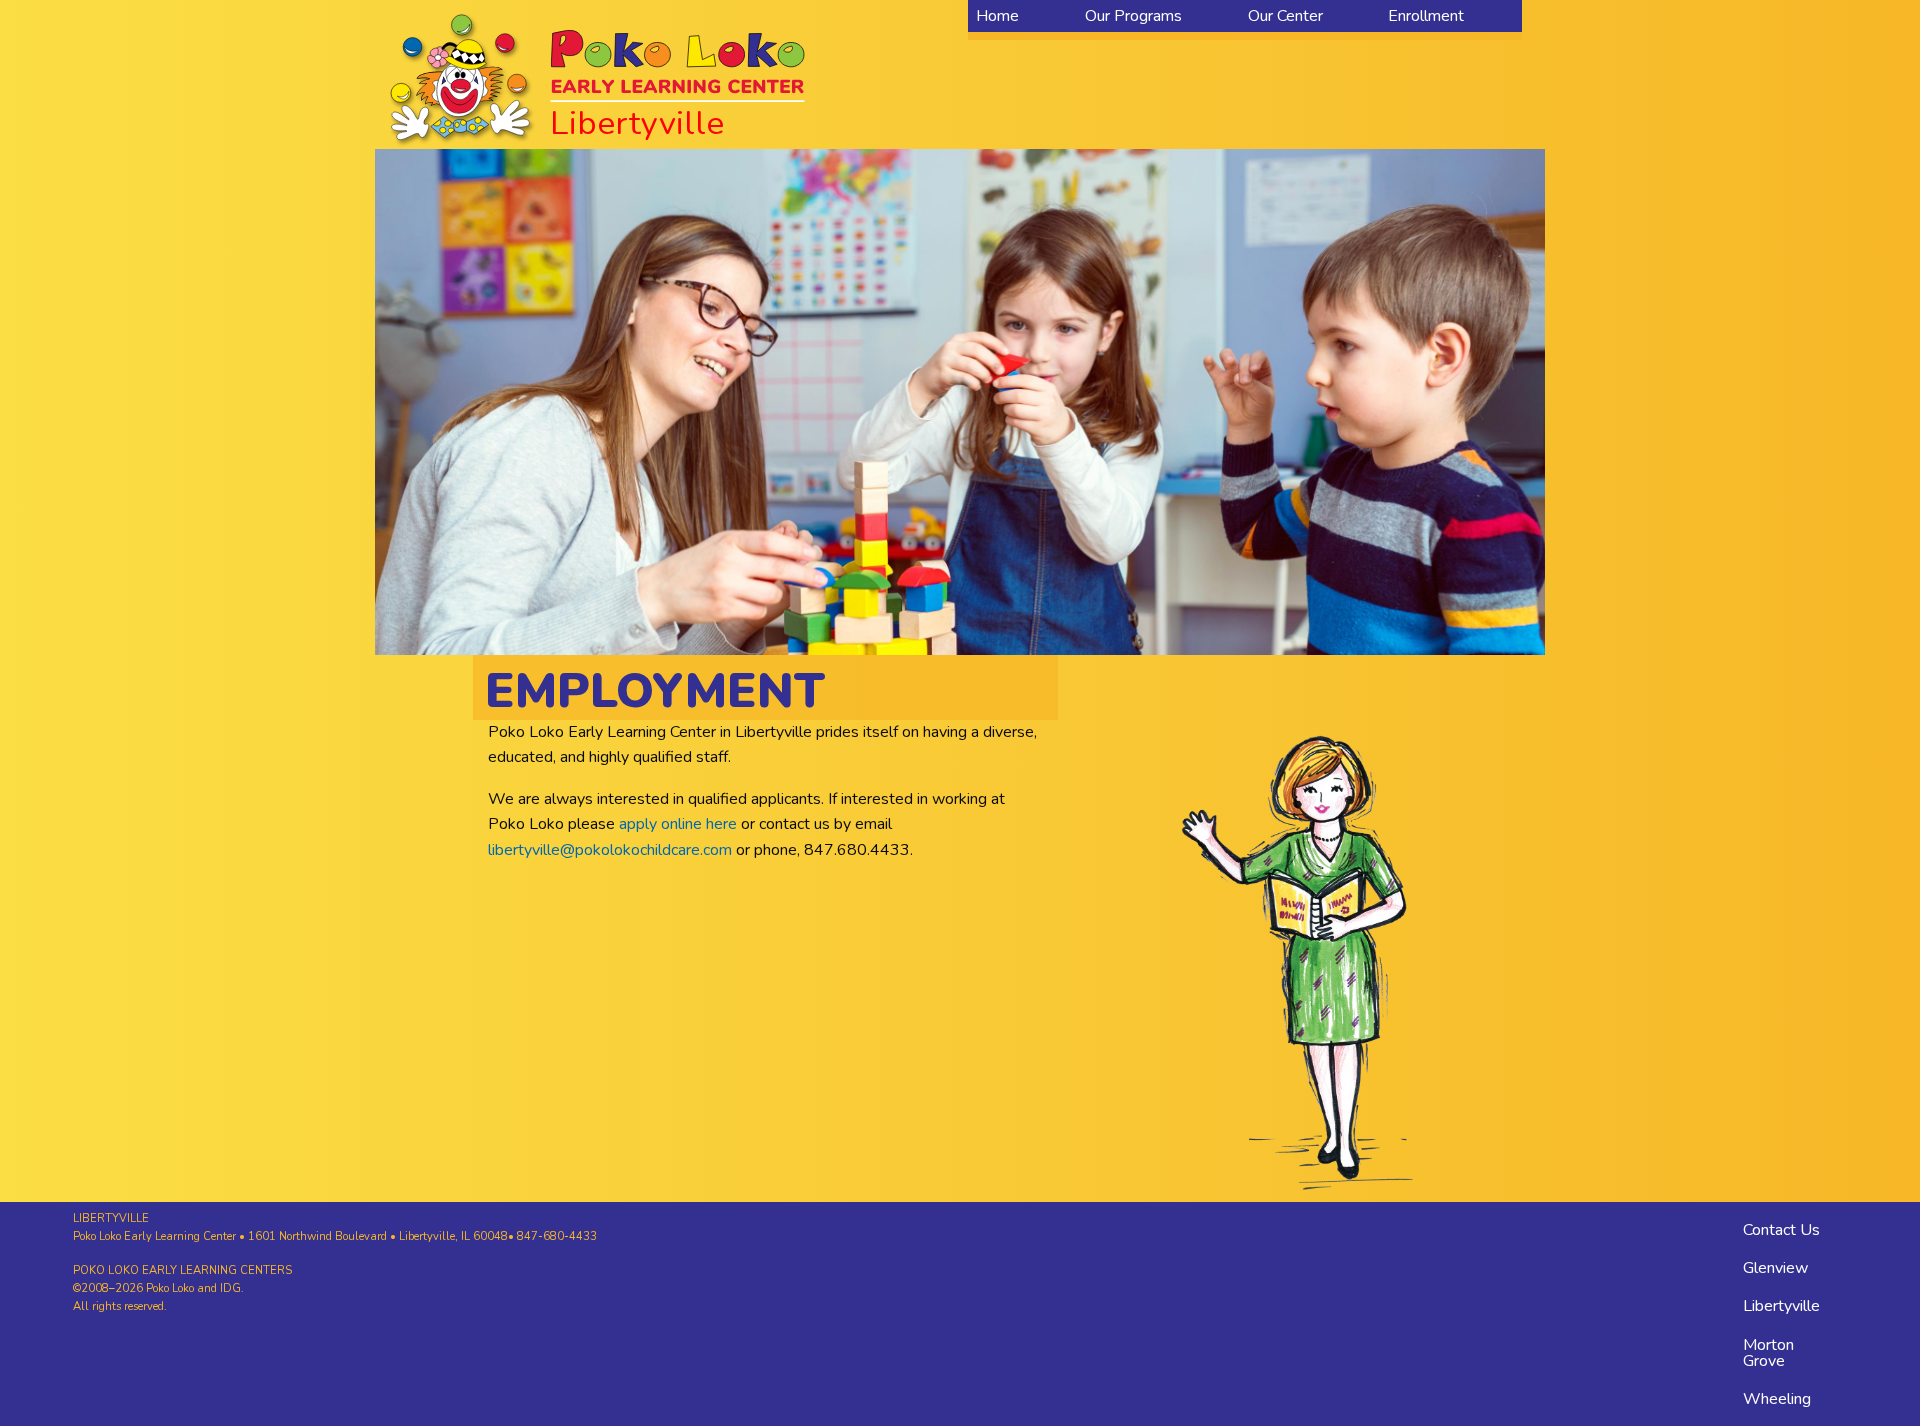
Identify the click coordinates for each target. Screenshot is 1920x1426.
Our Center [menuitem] (1285, 16)
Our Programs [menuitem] (1133, 16)
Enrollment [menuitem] (1426, 16)
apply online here (678, 824)
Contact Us (1781, 1230)
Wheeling (1777, 1399)
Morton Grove (1768, 1353)
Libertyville (1781, 1306)
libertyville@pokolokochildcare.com (610, 850)
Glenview (1775, 1268)
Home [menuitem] (997, 16)
